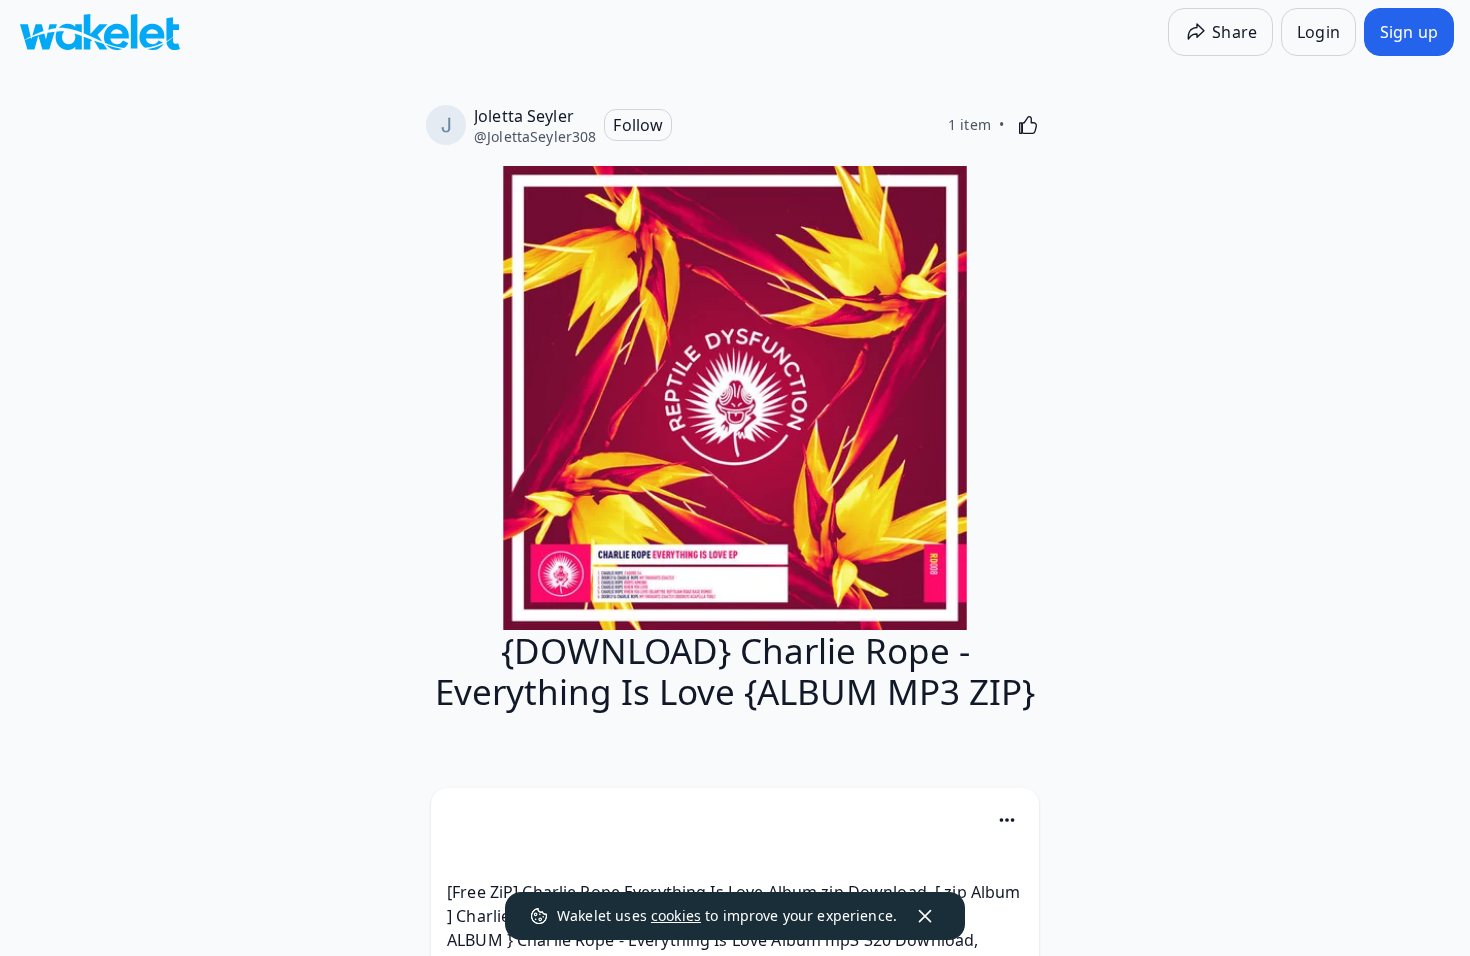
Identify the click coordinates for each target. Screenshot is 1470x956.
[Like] (1028, 125)
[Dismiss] (925, 916)
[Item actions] (1007, 820)
